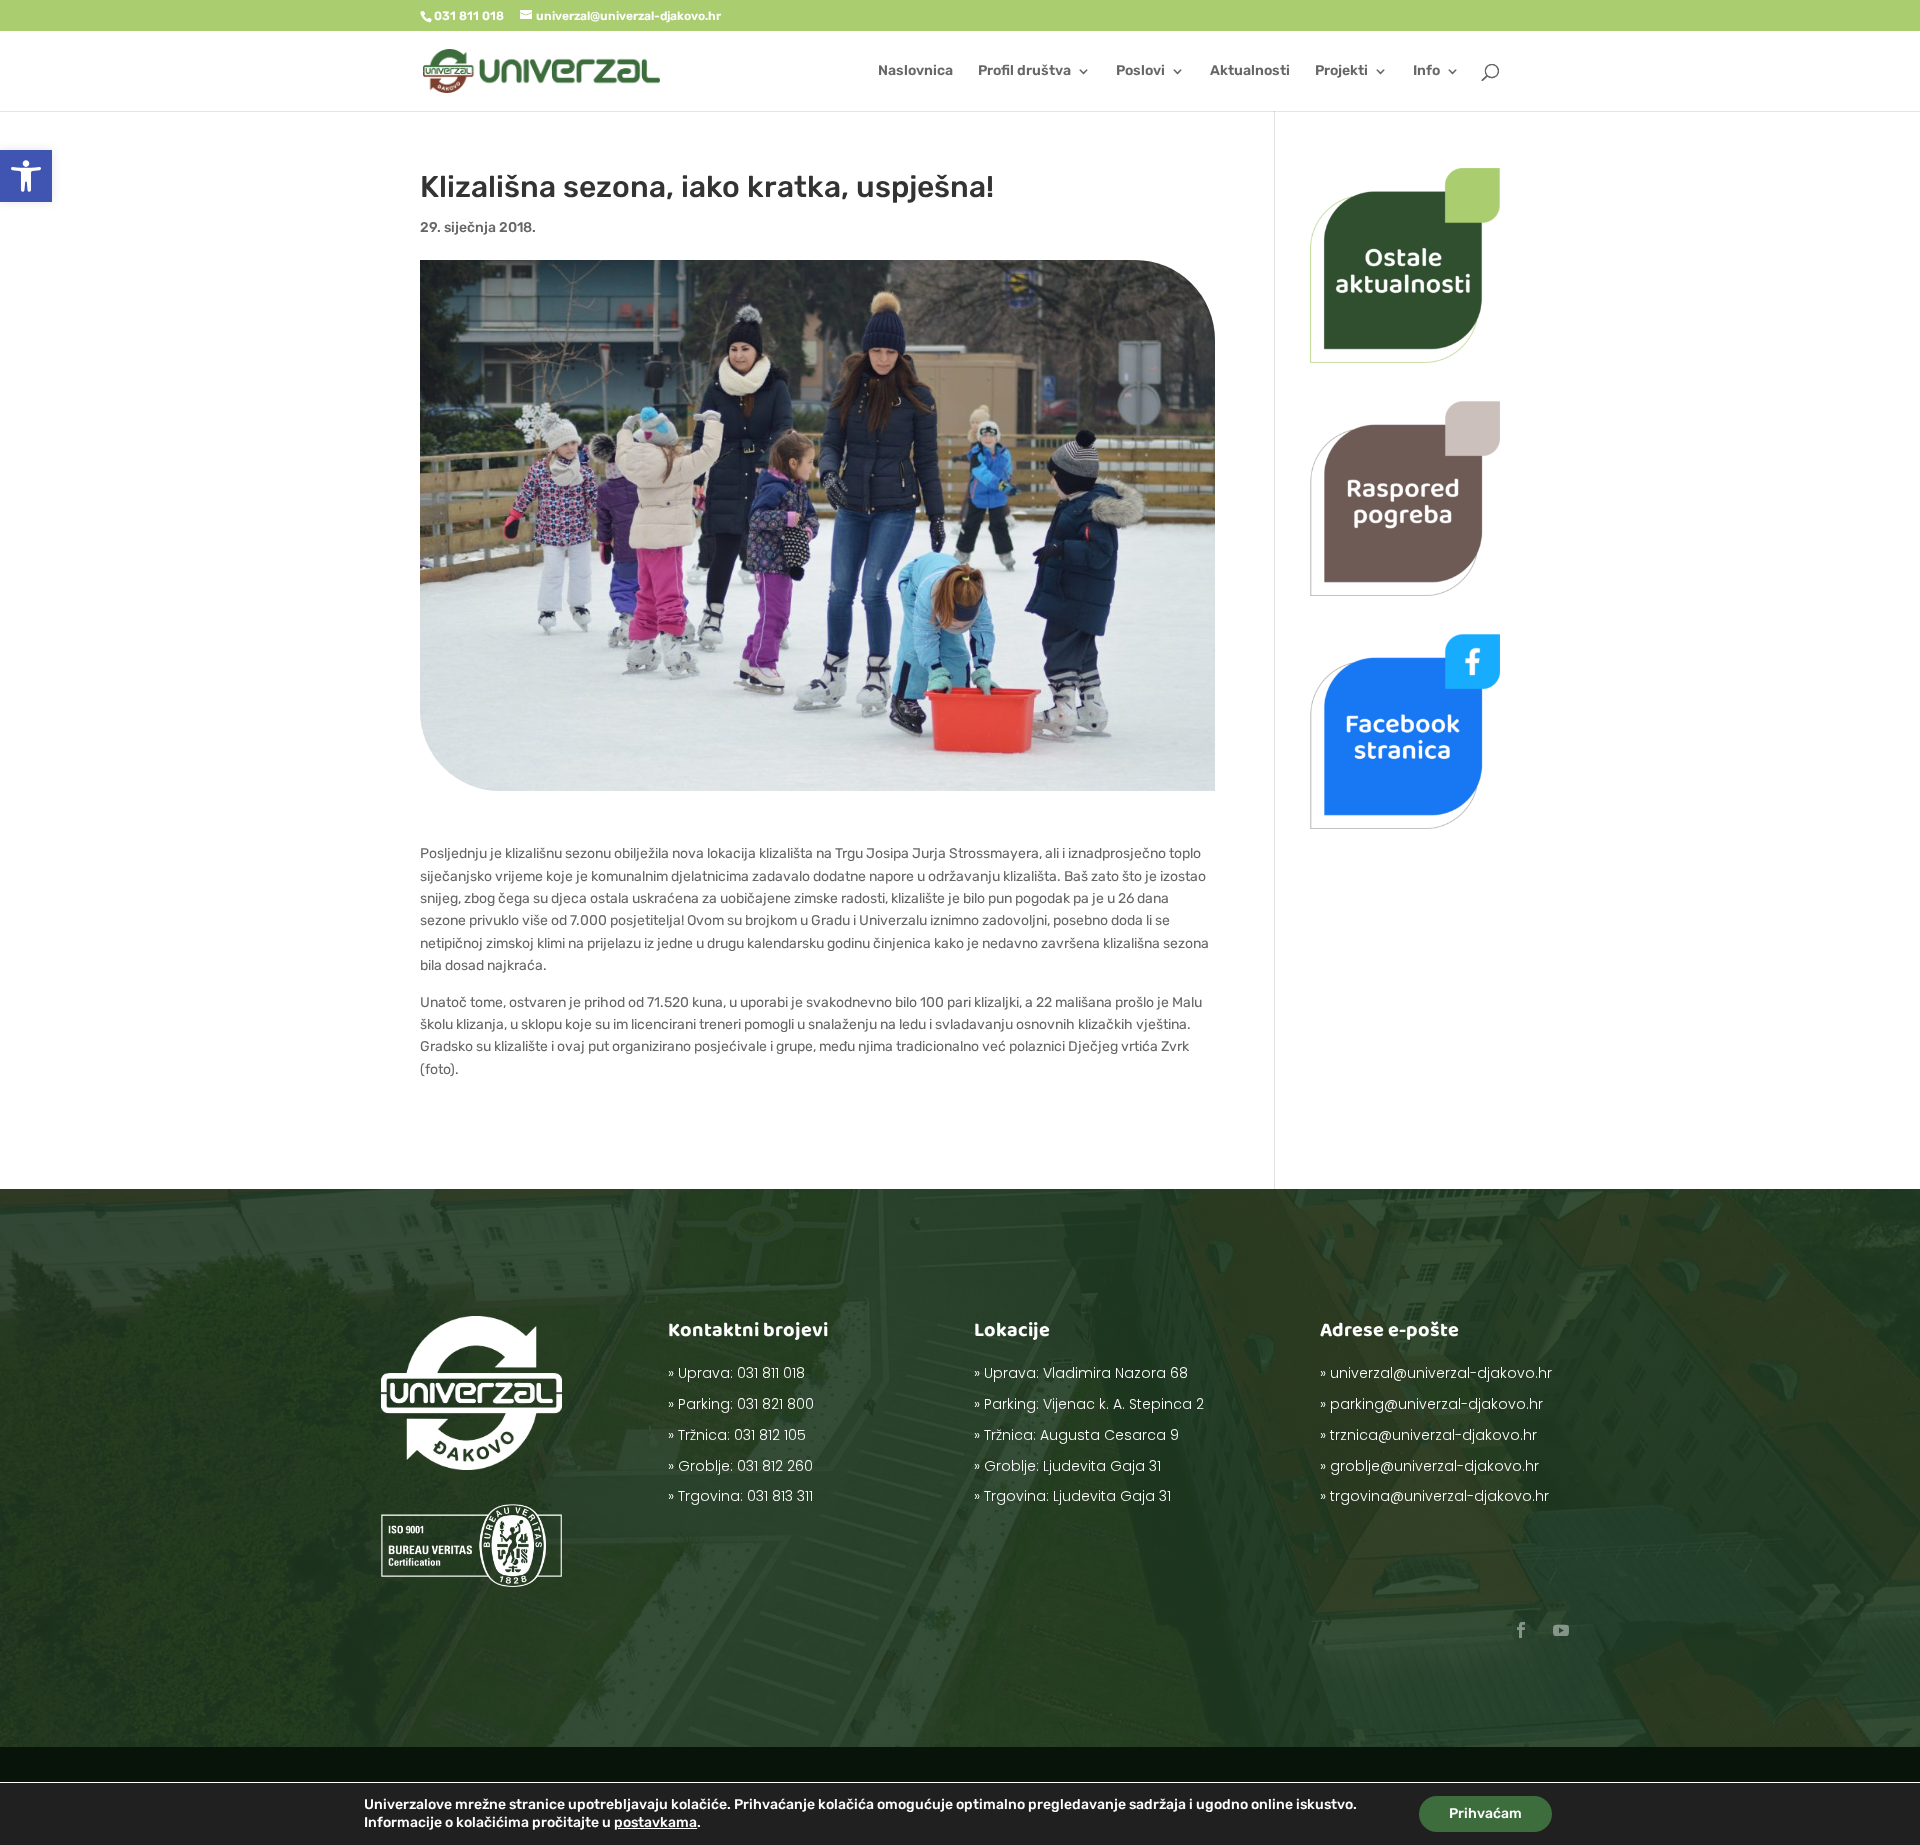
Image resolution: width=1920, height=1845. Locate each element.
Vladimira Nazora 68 (1115, 1373)
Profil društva (1024, 71)
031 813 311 (780, 1496)
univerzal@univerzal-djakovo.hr (1441, 1373)
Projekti (1341, 71)
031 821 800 (775, 1404)
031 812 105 (770, 1435)
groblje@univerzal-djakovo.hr (1434, 1466)
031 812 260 (775, 1466)
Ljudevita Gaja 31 (1102, 1466)
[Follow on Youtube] (1561, 1630)
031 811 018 (771, 1373)
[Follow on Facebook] (1521, 1630)
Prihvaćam (1485, 1813)
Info (1426, 71)
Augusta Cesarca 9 (1109, 1435)
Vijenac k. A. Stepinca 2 (1123, 1404)
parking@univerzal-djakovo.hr (1436, 1404)
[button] (26, 176)
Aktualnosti (1250, 71)
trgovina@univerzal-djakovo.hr (1439, 1496)
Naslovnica (915, 71)
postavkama (655, 1822)
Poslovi (1140, 71)
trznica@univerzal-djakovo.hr (1433, 1435)
